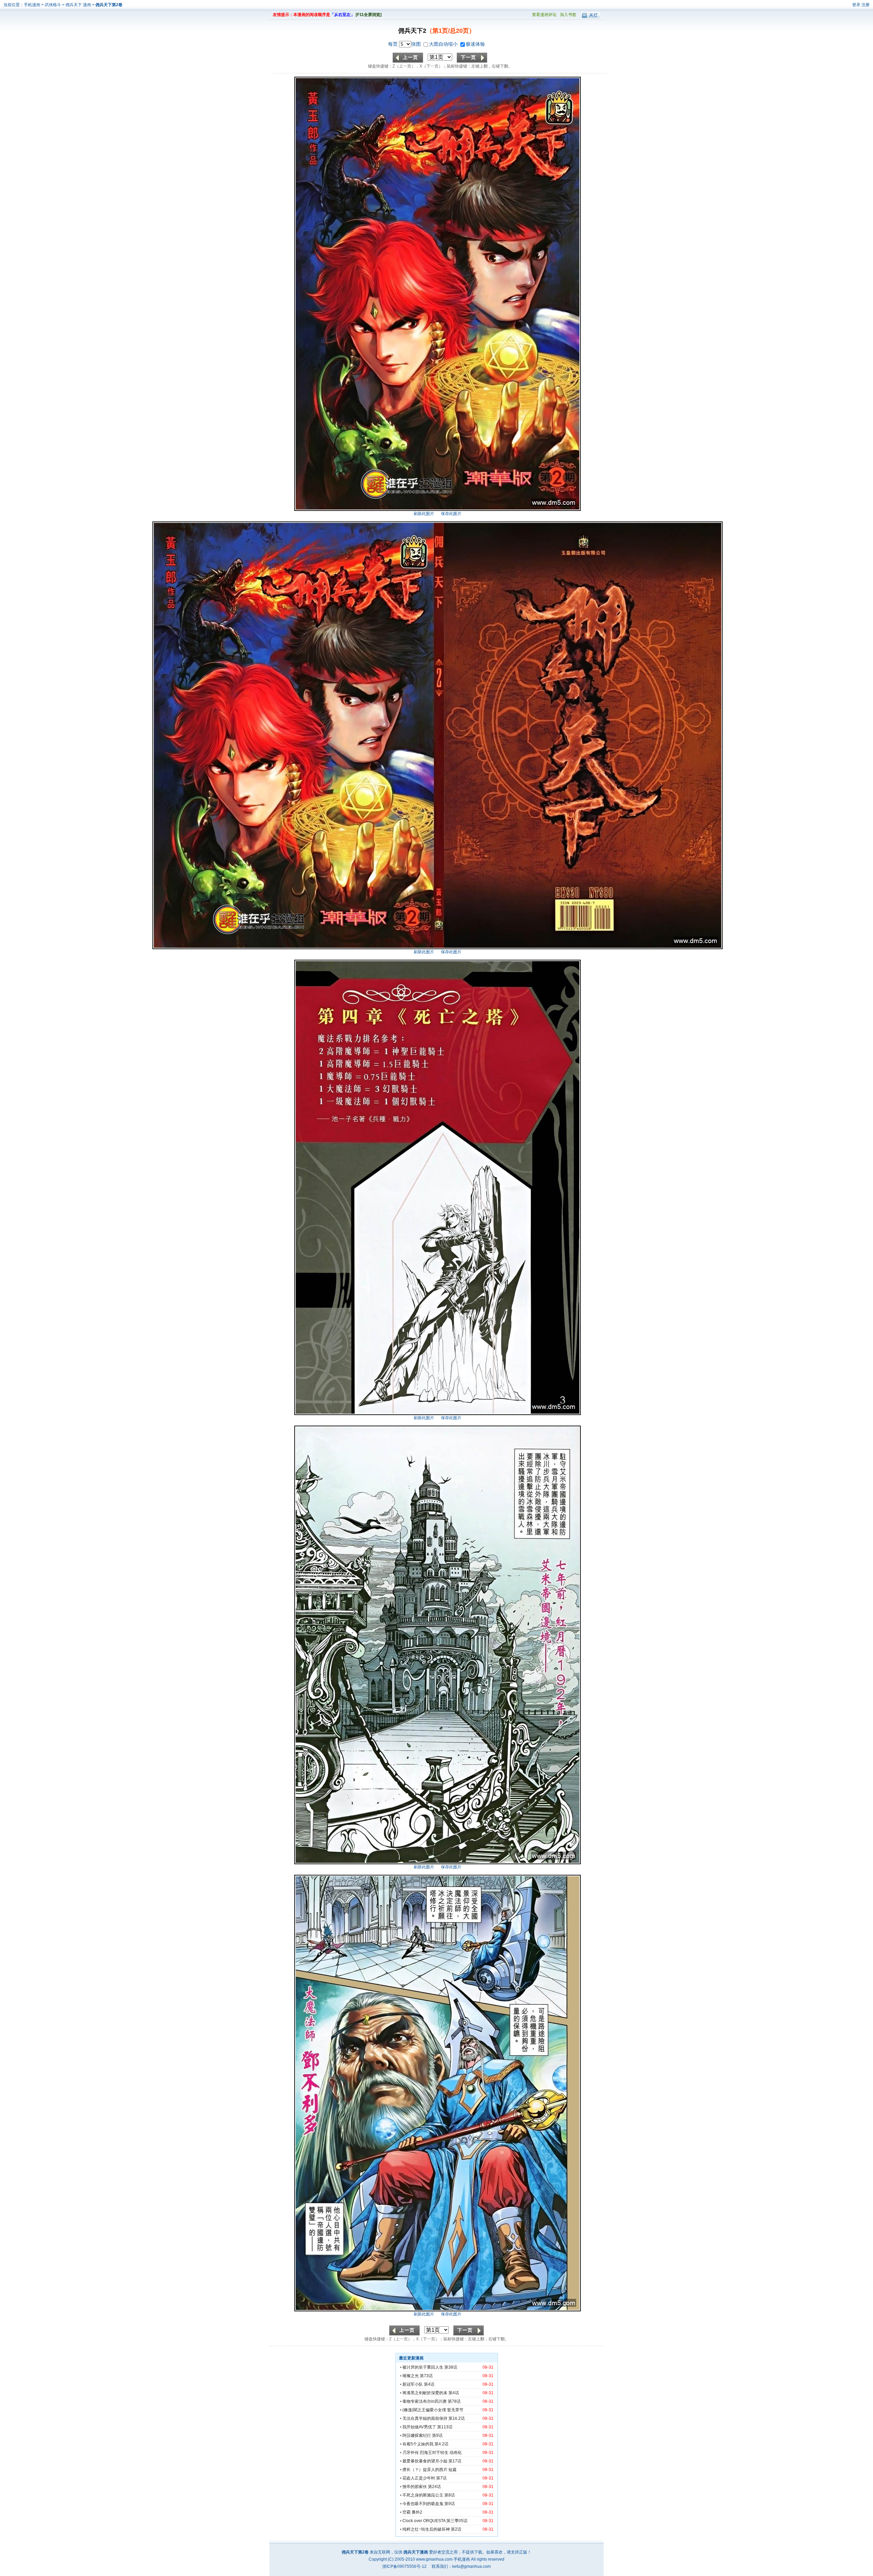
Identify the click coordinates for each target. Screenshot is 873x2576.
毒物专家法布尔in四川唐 (425, 2401)
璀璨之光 (411, 2376)
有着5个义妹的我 (418, 2444)
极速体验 (475, 44)
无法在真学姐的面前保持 (425, 2418)
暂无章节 (455, 2410)
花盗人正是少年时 (419, 2478)
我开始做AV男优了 (419, 2427)
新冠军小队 (413, 2384)
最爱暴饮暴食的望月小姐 (425, 2461)
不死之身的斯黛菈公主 (423, 2495)
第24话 (434, 2487)
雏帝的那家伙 (415, 2487)
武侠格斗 (53, 5)
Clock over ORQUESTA (424, 2521)
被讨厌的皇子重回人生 (423, 2367)
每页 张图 (405, 44)
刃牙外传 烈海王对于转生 (425, 2453)
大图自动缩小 (444, 44)
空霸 (406, 2512)
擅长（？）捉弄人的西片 (425, 2470)
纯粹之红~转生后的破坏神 (426, 2529)
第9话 (437, 2435)
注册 (865, 5)
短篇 (453, 2470)
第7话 (441, 2478)
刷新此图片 (424, 514)
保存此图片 (451, 514)
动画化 (456, 2453)
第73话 (426, 2376)
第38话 (451, 2367)
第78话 (454, 2401)
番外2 (417, 2512)
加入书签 (568, 15)
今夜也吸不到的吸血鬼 (423, 2504)
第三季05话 (457, 2521)
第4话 (429, 2384)
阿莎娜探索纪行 (417, 2435)
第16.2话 (457, 2418)
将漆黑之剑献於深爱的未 (425, 2393)
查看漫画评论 (544, 15)
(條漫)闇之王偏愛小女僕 (424, 2410)
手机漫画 (32, 5)
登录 (856, 5)
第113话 (445, 2427)
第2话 (456, 2529)
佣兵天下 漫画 (79, 5)
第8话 (450, 2495)
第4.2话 (441, 2444)
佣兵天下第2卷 (109, 5)
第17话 (455, 2461)
